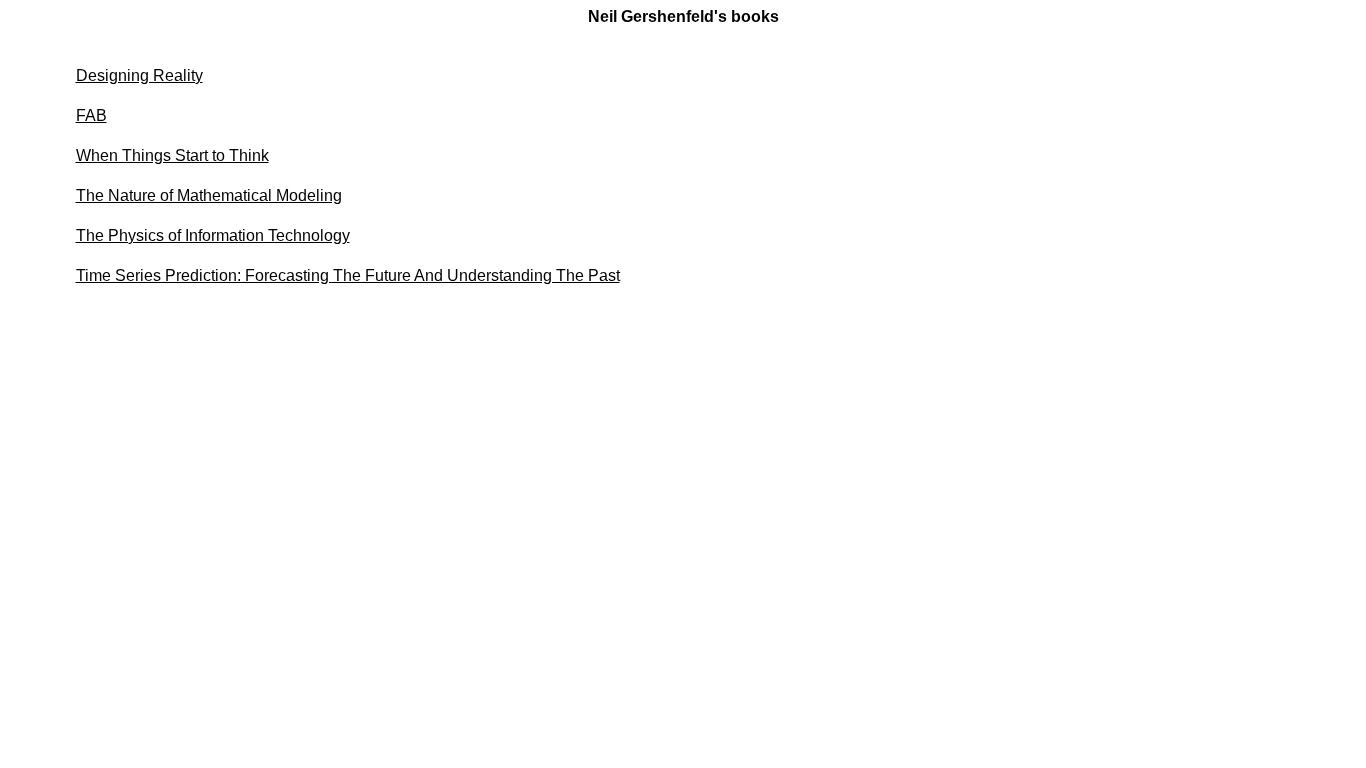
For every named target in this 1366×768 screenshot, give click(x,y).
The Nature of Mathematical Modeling (209, 195)
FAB (91, 115)
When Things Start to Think (172, 155)
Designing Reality (139, 75)
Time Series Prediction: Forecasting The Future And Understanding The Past (348, 275)
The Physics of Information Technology (213, 235)
